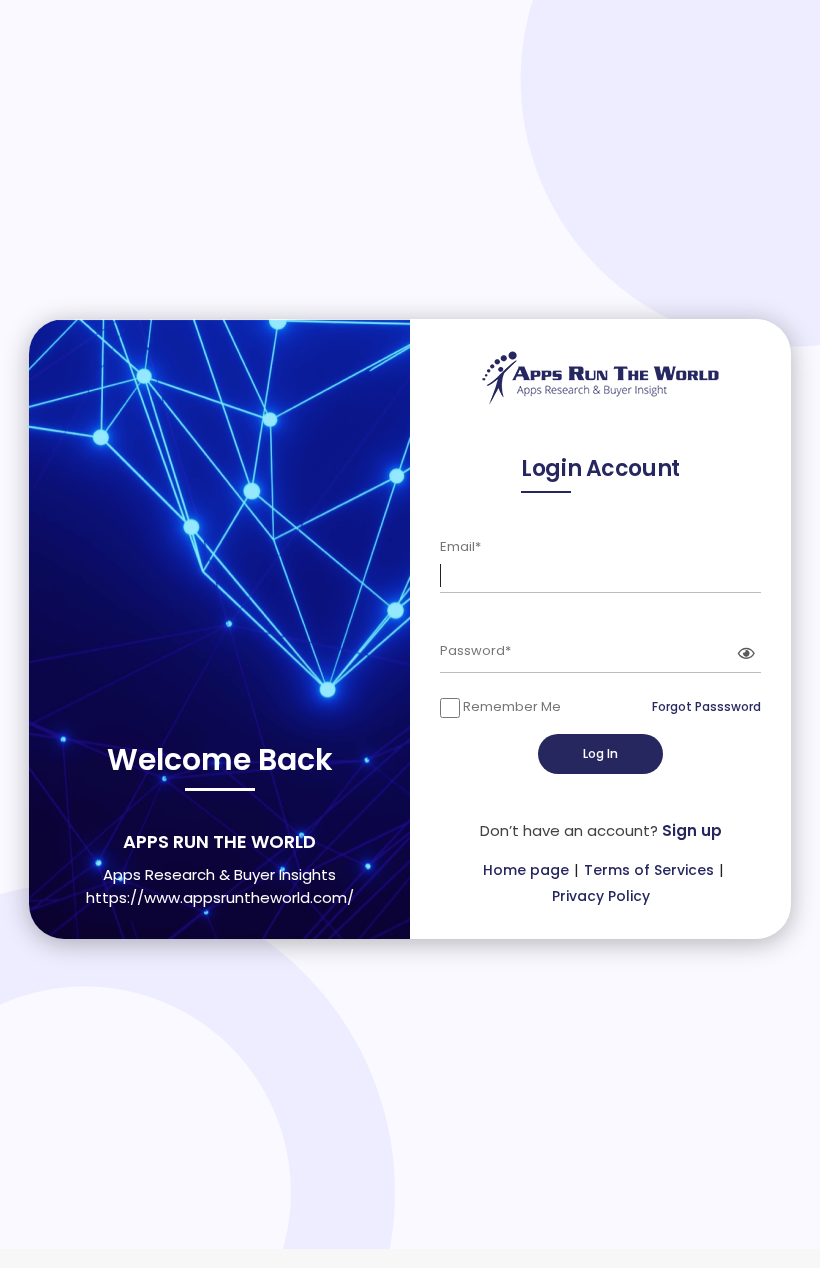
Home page (526, 870)
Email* (460, 546)
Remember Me (510, 706)
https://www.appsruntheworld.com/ (220, 897)
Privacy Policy (601, 896)
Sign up (692, 830)
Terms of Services (649, 870)
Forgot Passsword (706, 706)
